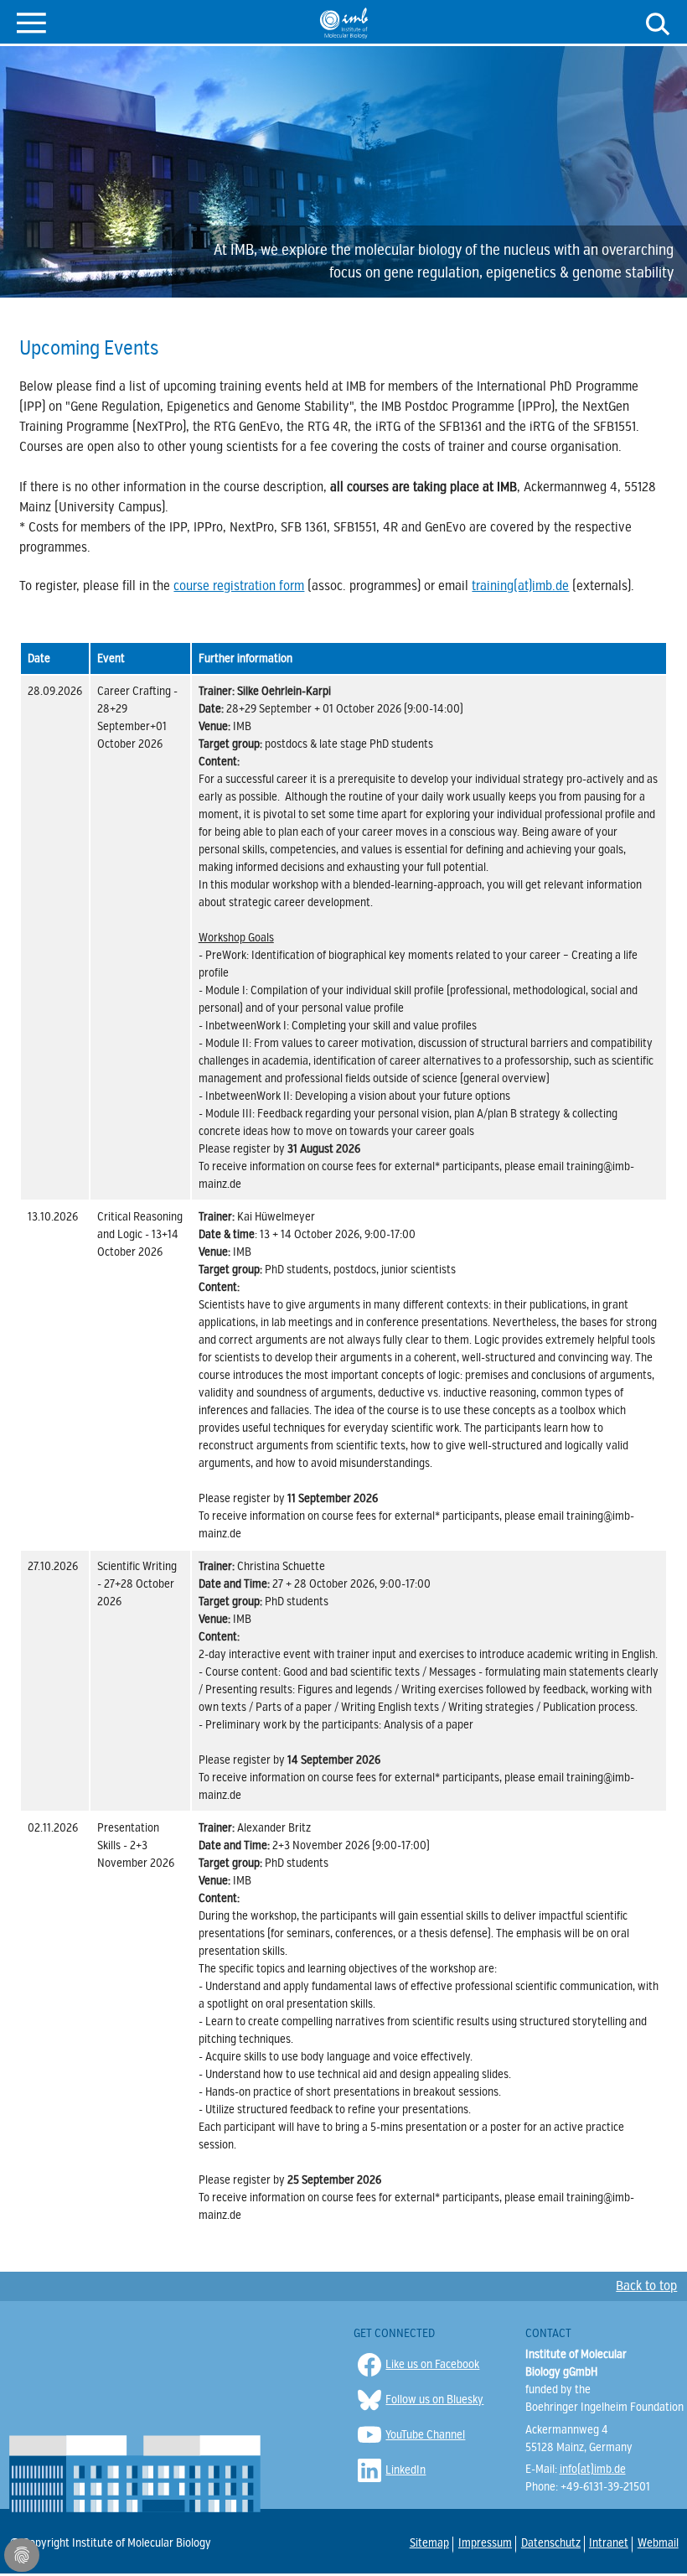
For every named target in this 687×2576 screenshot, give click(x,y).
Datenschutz (550, 2543)
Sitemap (429, 2543)
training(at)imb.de (520, 586)
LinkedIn (405, 2470)
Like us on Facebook (432, 2364)
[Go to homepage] (344, 23)
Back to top (646, 2286)
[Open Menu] (31, 21)
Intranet (608, 2543)
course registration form (239, 586)
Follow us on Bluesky (434, 2400)
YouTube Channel (425, 2435)
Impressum (484, 2543)
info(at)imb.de (593, 2469)
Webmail (657, 2543)
